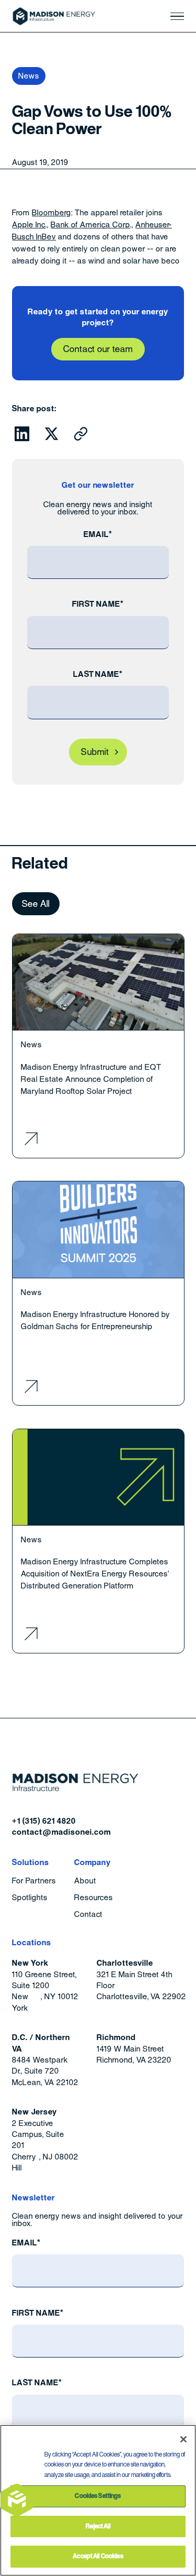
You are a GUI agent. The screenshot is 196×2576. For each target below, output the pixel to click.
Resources (94, 1898)
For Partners (34, 1881)
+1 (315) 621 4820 (44, 1821)
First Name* (98, 604)
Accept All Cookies (98, 2556)
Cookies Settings (98, 2496)
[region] (98, 2500)
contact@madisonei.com (61, 1832)
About (85, 1881)
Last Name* (98, 674)
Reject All (98, 2526)
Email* (98, 534)
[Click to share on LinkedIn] (22, 434)
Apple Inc (29, 224)
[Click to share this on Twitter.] (52, 434)
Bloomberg (51, 212)
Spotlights (30, 1898)
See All (36, 904)
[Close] (183, 2439)
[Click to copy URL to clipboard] (81, 434)
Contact (88, 1915)
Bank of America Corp (90, 224)
